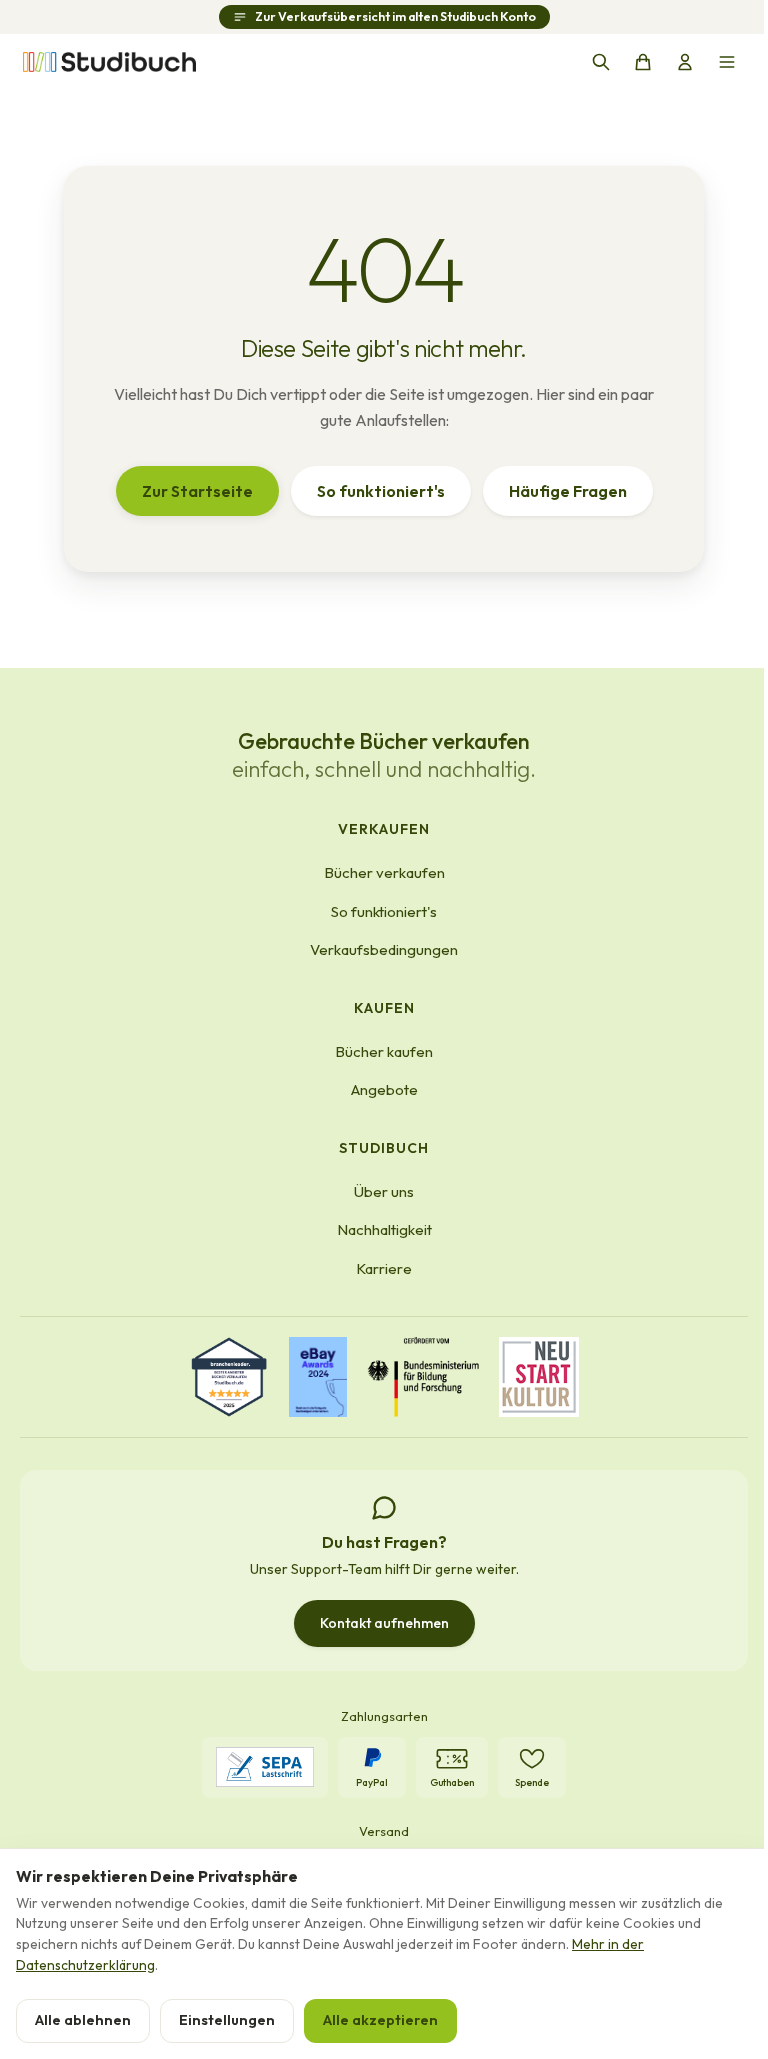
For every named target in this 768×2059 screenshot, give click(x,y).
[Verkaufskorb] (643, 62)
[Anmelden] (685, 62)
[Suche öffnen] (601, 62)
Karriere (384, 1268)
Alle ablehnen (83, 2020)
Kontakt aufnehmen (384, 1623)
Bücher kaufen (384, 1051)
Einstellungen (227, 2020)
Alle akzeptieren (380, 2020)
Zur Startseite (197, 491)
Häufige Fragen (568, 491)
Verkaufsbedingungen (384, 949)
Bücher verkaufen (384, 872)
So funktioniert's (381, 491)
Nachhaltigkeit (384, 1229)
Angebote (384, 1089)
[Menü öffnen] (727, 62)
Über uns (384, 1191)
